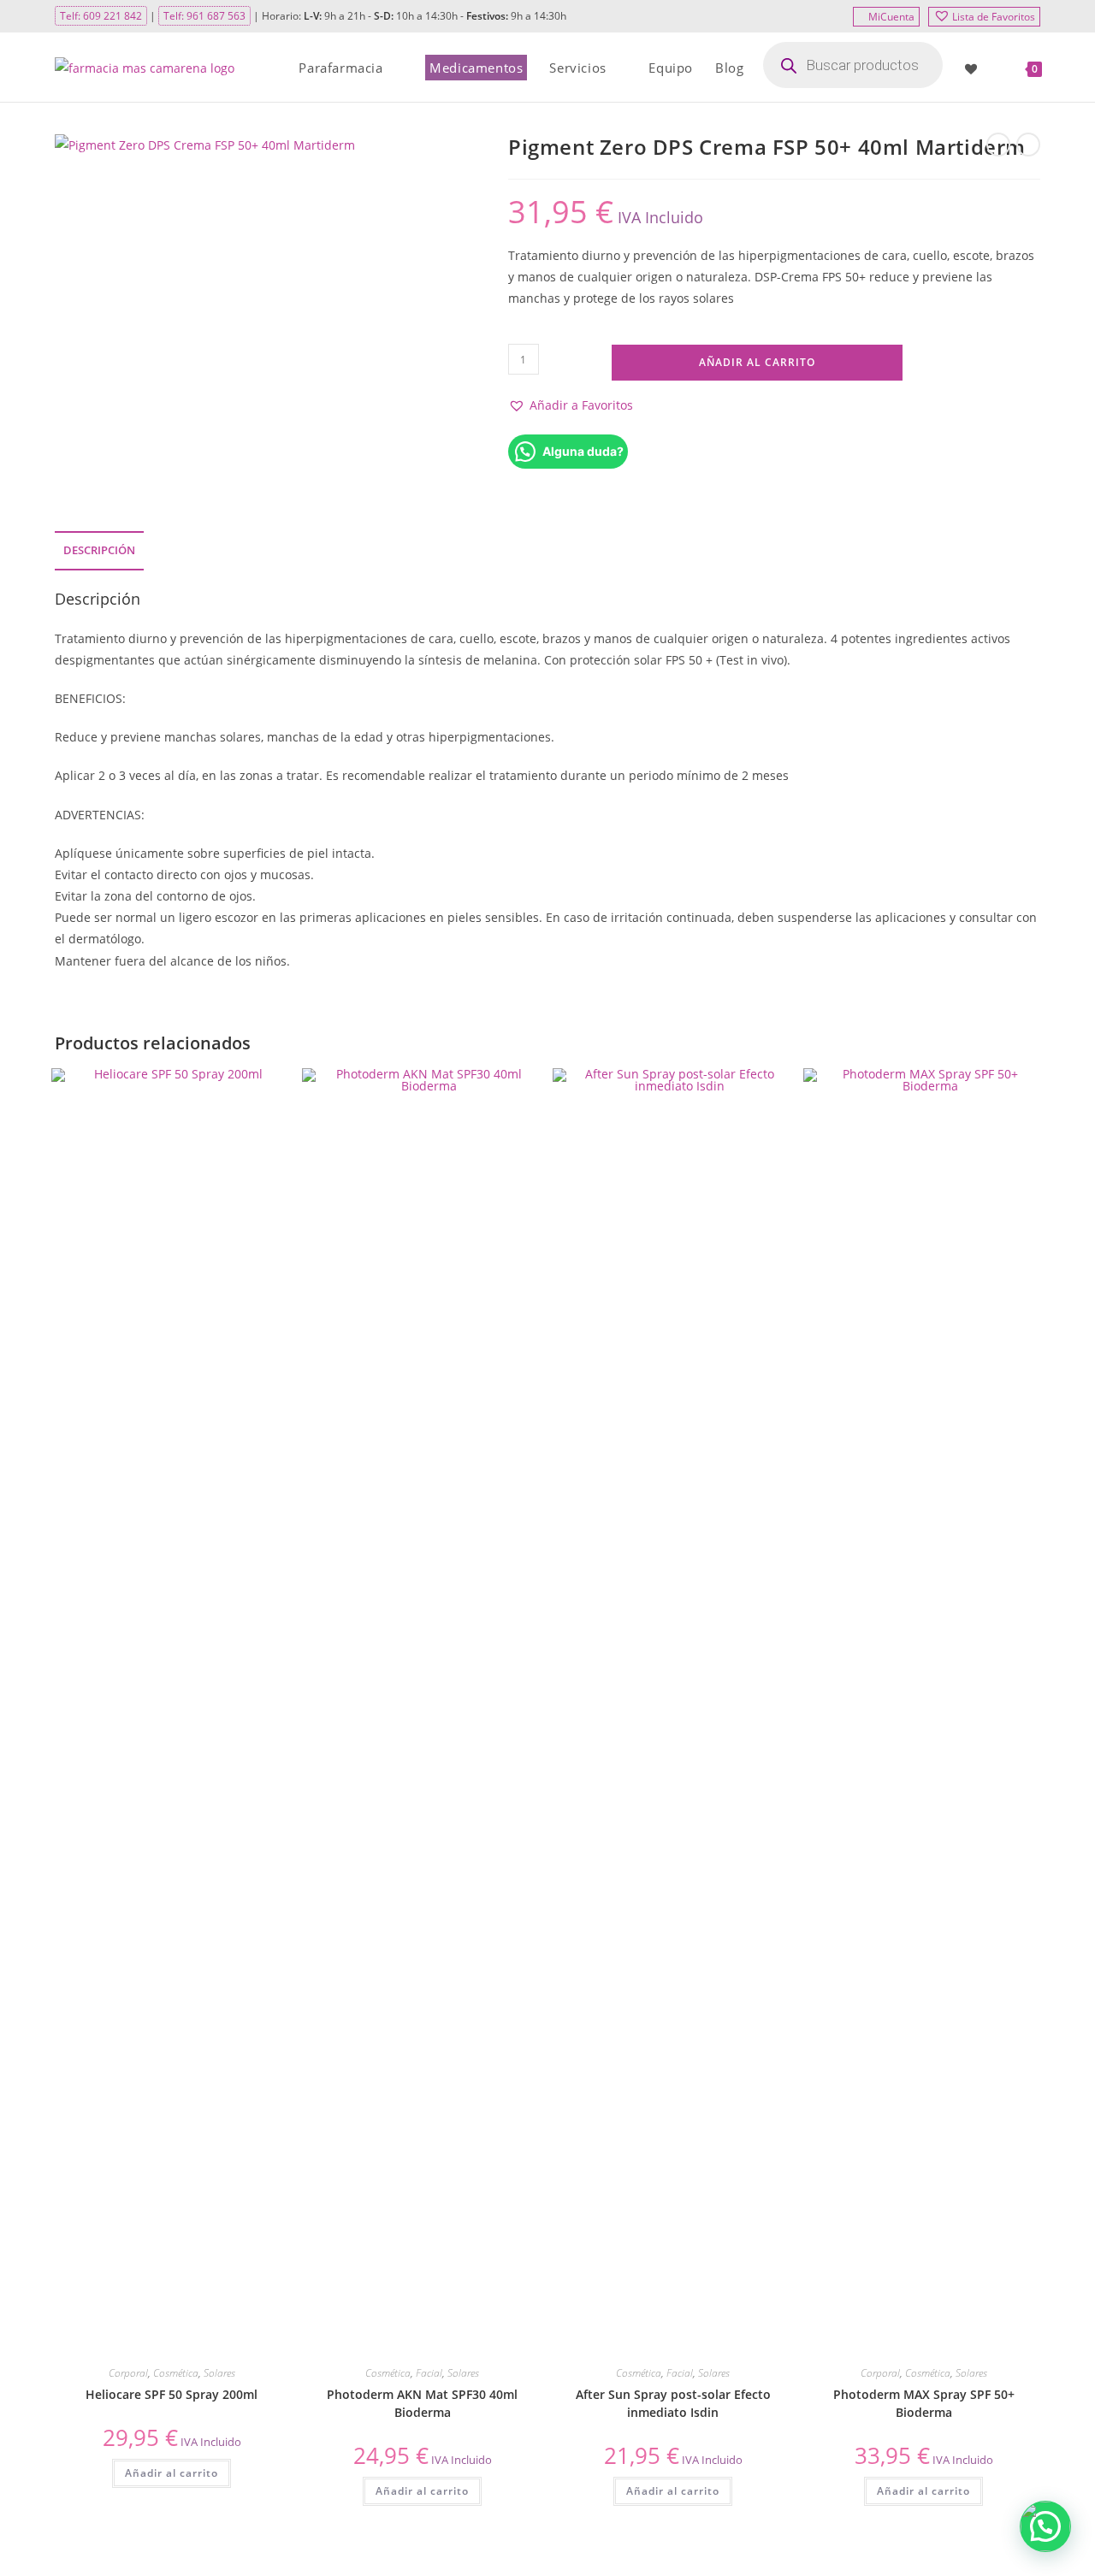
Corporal (128, 2373)
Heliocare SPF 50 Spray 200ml (172, 2394)
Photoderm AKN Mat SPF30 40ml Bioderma (422, 2403)
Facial (429, 2373)
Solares (219, 2373)
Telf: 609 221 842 (101, 16)
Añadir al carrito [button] (172, 2473)
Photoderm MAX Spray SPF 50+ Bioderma (924, 2403)
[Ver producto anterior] (998, 145)
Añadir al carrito (757, 362)
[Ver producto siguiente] (1028, 145)
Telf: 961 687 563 (204, 16)
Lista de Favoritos (994, 17)
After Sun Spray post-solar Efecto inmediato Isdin (673, 2403)
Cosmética (176, 2373)
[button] (571, 405)
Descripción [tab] (99, 550)
